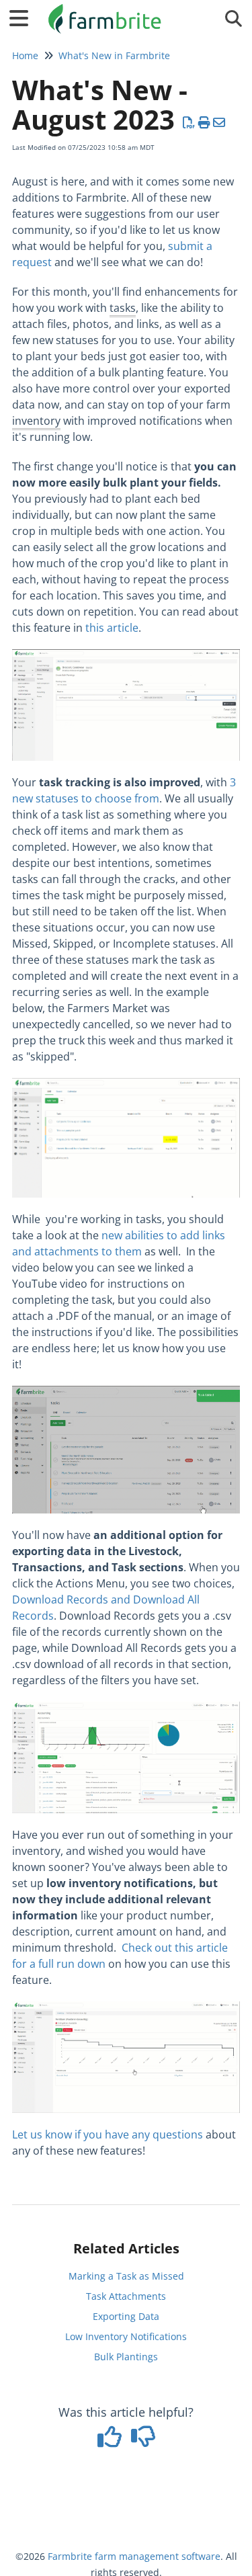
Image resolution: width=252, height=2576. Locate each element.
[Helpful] (111, 2441)
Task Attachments (126, 2296)
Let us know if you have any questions (108, 2134)
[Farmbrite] (107, 12)
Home (25, 55)
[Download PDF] (189, 122)
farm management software (158, 2556)
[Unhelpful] (143, 2441)
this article (112, 628)
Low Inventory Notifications (126, 2336)
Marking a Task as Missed (126, 2276)
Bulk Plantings (126, 2357)
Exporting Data (126, 2316)
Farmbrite (70, 2556)
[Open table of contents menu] (24, 16)
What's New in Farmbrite (114, 55)
